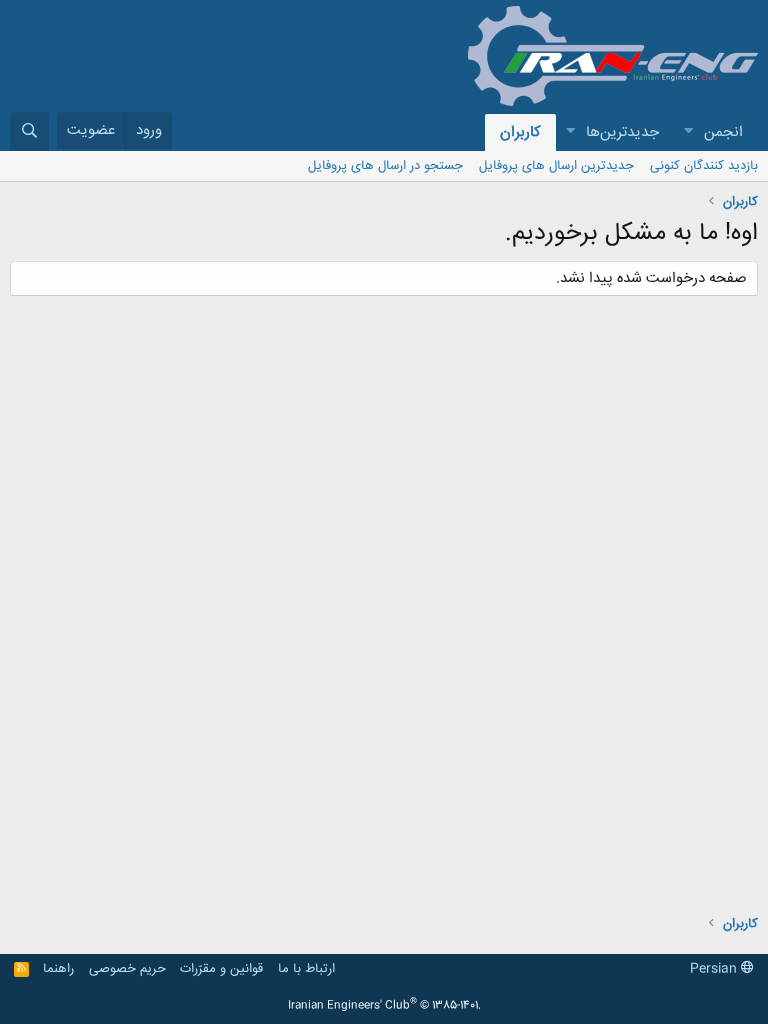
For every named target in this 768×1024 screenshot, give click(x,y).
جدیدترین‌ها (622, 132)
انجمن (723, 132)
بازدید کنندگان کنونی (704, 166)
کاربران (520, 132)
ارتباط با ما (306, 969)
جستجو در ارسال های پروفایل (385, 166)
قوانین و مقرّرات (221, 969)
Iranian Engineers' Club (384, 1006)
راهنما (58, 969)
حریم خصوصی (127, 969)
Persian (715, 969)
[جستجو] (29, 131)
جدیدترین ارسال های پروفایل (556, 166)
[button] (688, 132)
